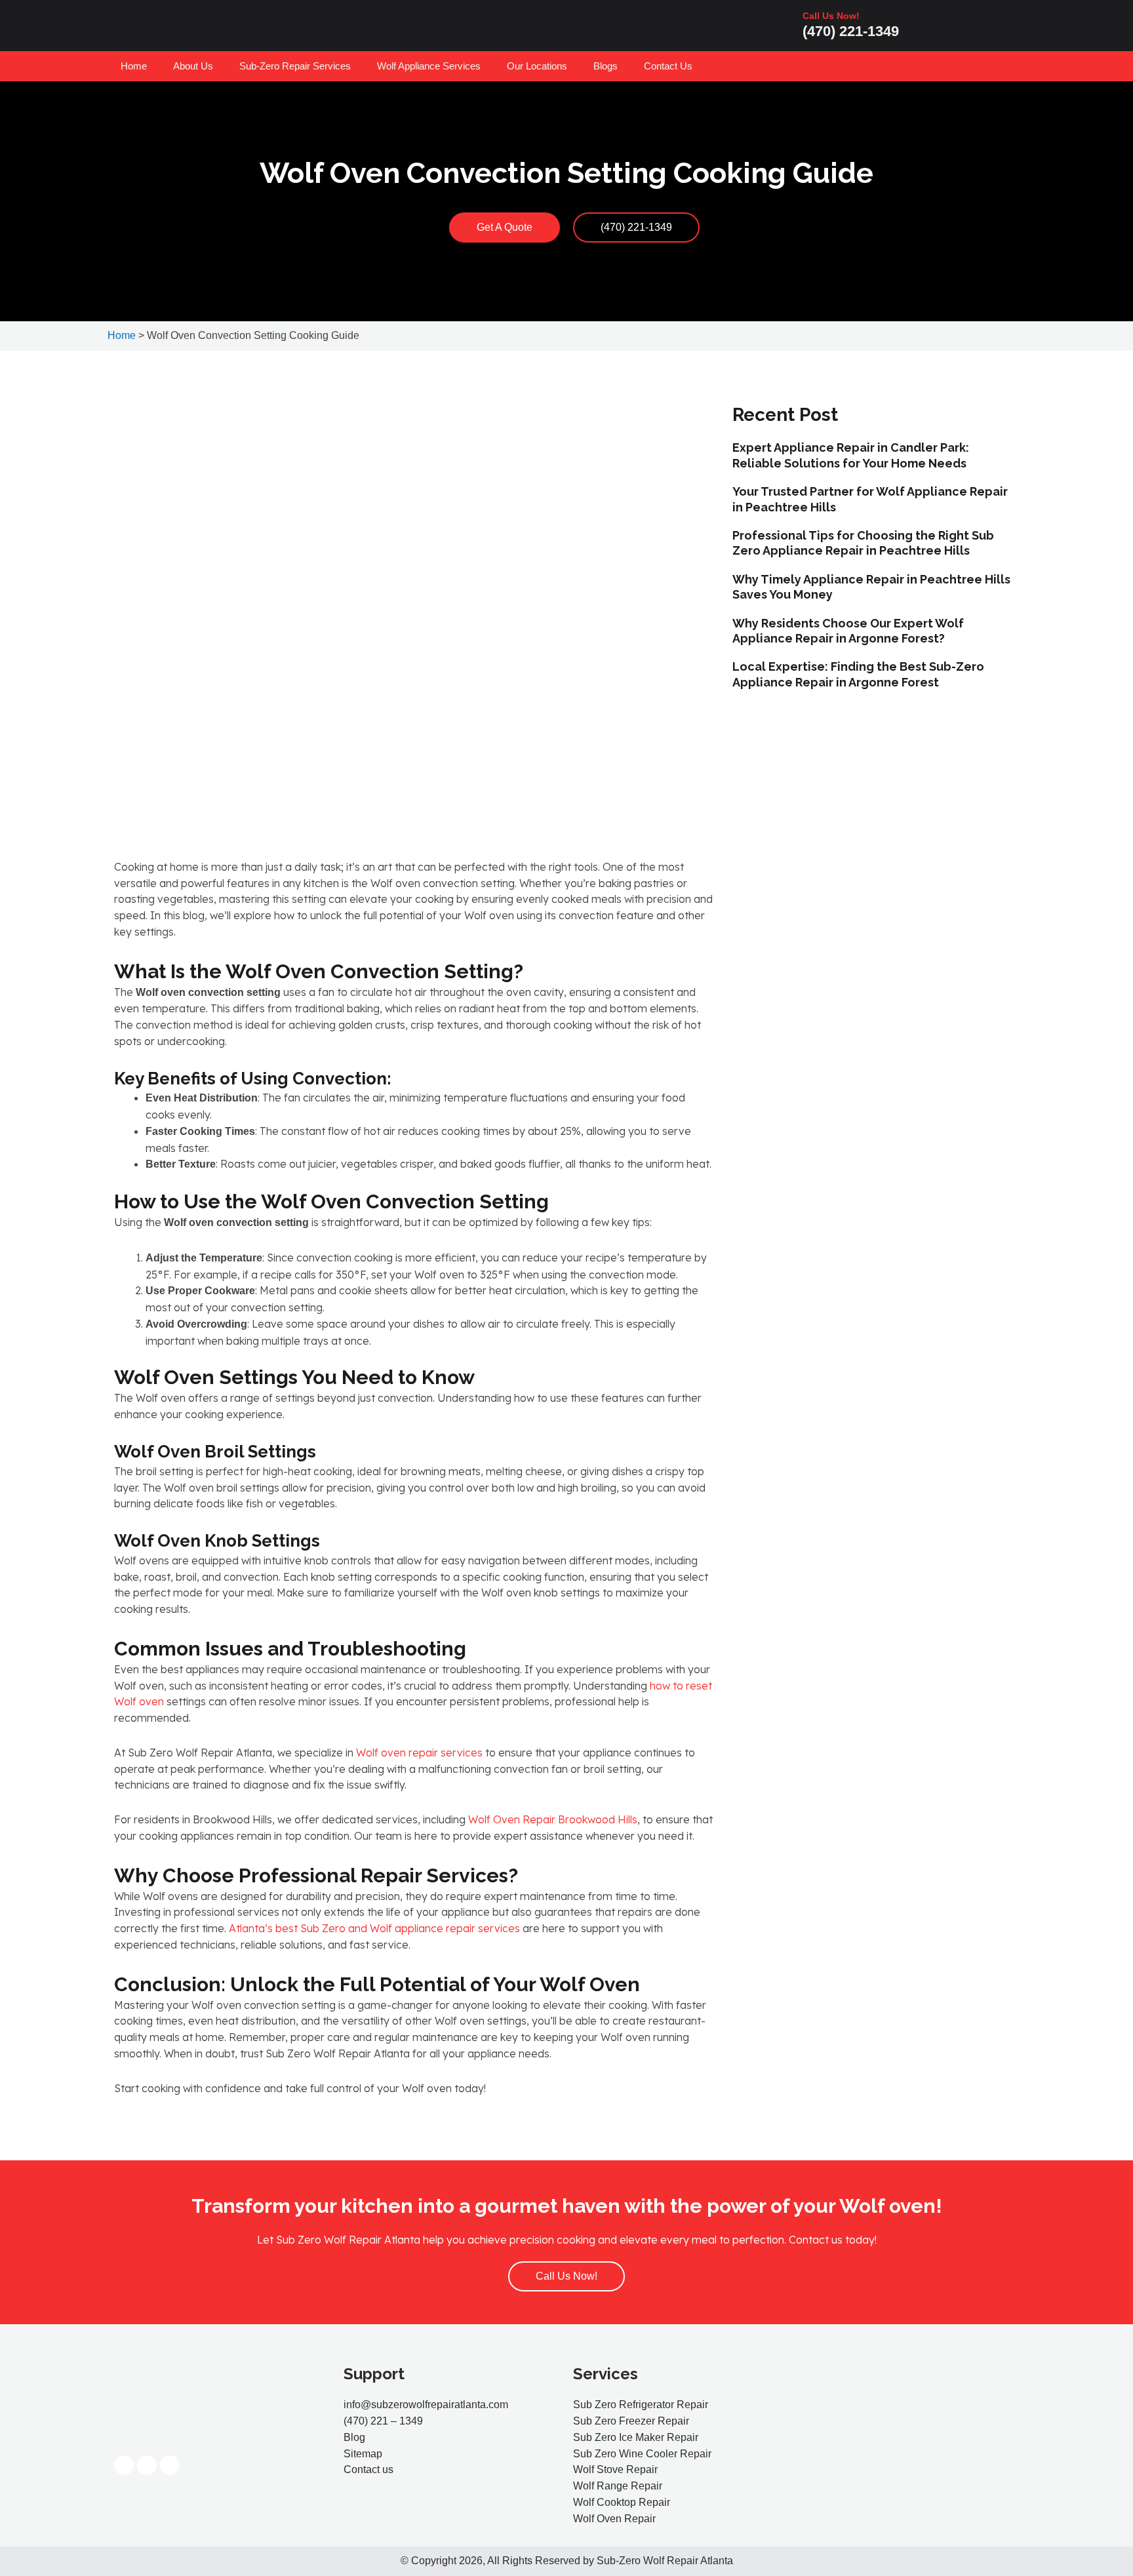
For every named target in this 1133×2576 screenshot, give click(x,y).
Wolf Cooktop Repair (622, 2502)
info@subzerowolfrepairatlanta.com (426, 2405)
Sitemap (363, 2454)
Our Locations (537, 66)
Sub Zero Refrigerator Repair (641, 2405)
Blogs (606, 66)
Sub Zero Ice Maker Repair (636, 2437)
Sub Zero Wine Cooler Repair (642, 2454)
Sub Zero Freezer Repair (631, 2421)
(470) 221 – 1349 (383, 2421)
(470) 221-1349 (851, 31)
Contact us (368, 2469)
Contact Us (668, 66)
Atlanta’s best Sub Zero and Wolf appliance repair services (373, 1928)
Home (134, 66)
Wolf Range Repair (618, 2486)
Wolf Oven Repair (614, 2519)
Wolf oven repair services (418, 1753)
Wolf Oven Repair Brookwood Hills (551, 1819)
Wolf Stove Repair (615, 2469)
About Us (193, 66)
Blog (354, 2437)
